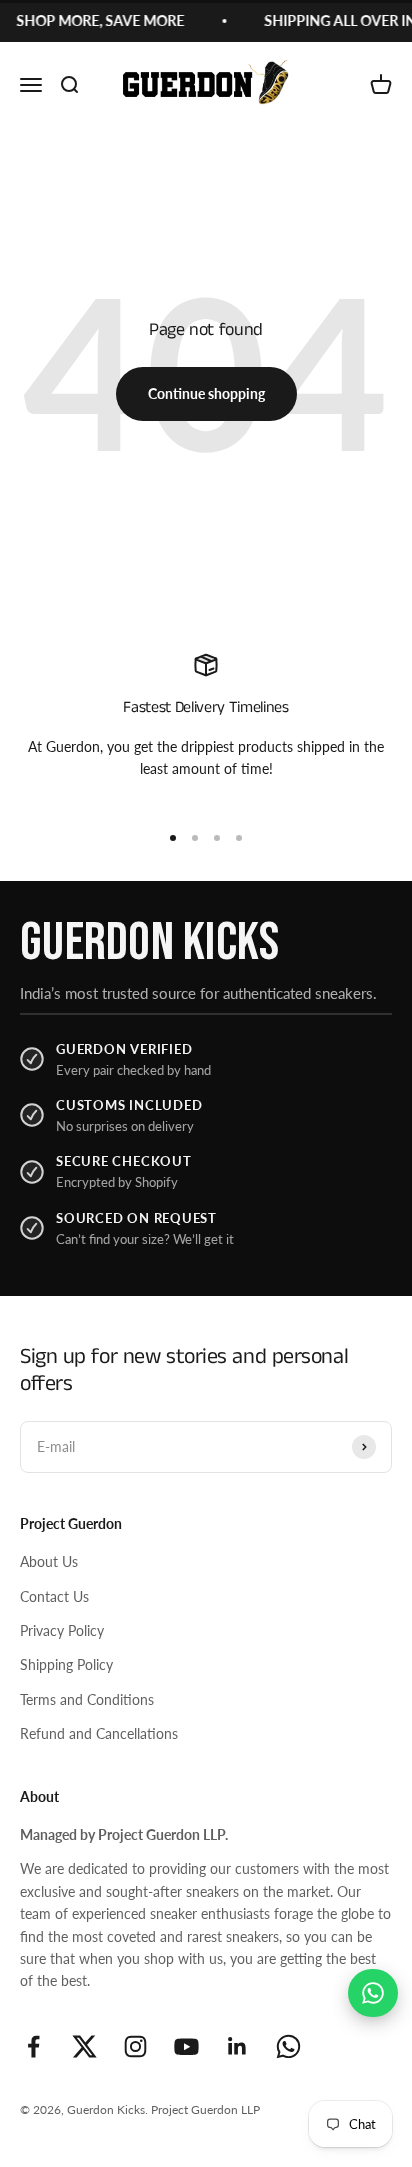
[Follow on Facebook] (33, 2046)
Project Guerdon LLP (205, 2109)
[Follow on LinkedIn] (237, 2046)
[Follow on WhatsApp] (288, 2046)
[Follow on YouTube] (186, 2046)
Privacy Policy (62, 1630)
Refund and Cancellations (99, 1733)
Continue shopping (206, 393)
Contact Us (54, 1596)
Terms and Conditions (87, 1699)
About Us (49, 1561)
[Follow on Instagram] (135, 2046)
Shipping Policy (66, 1664)
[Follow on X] (84, 2046)
